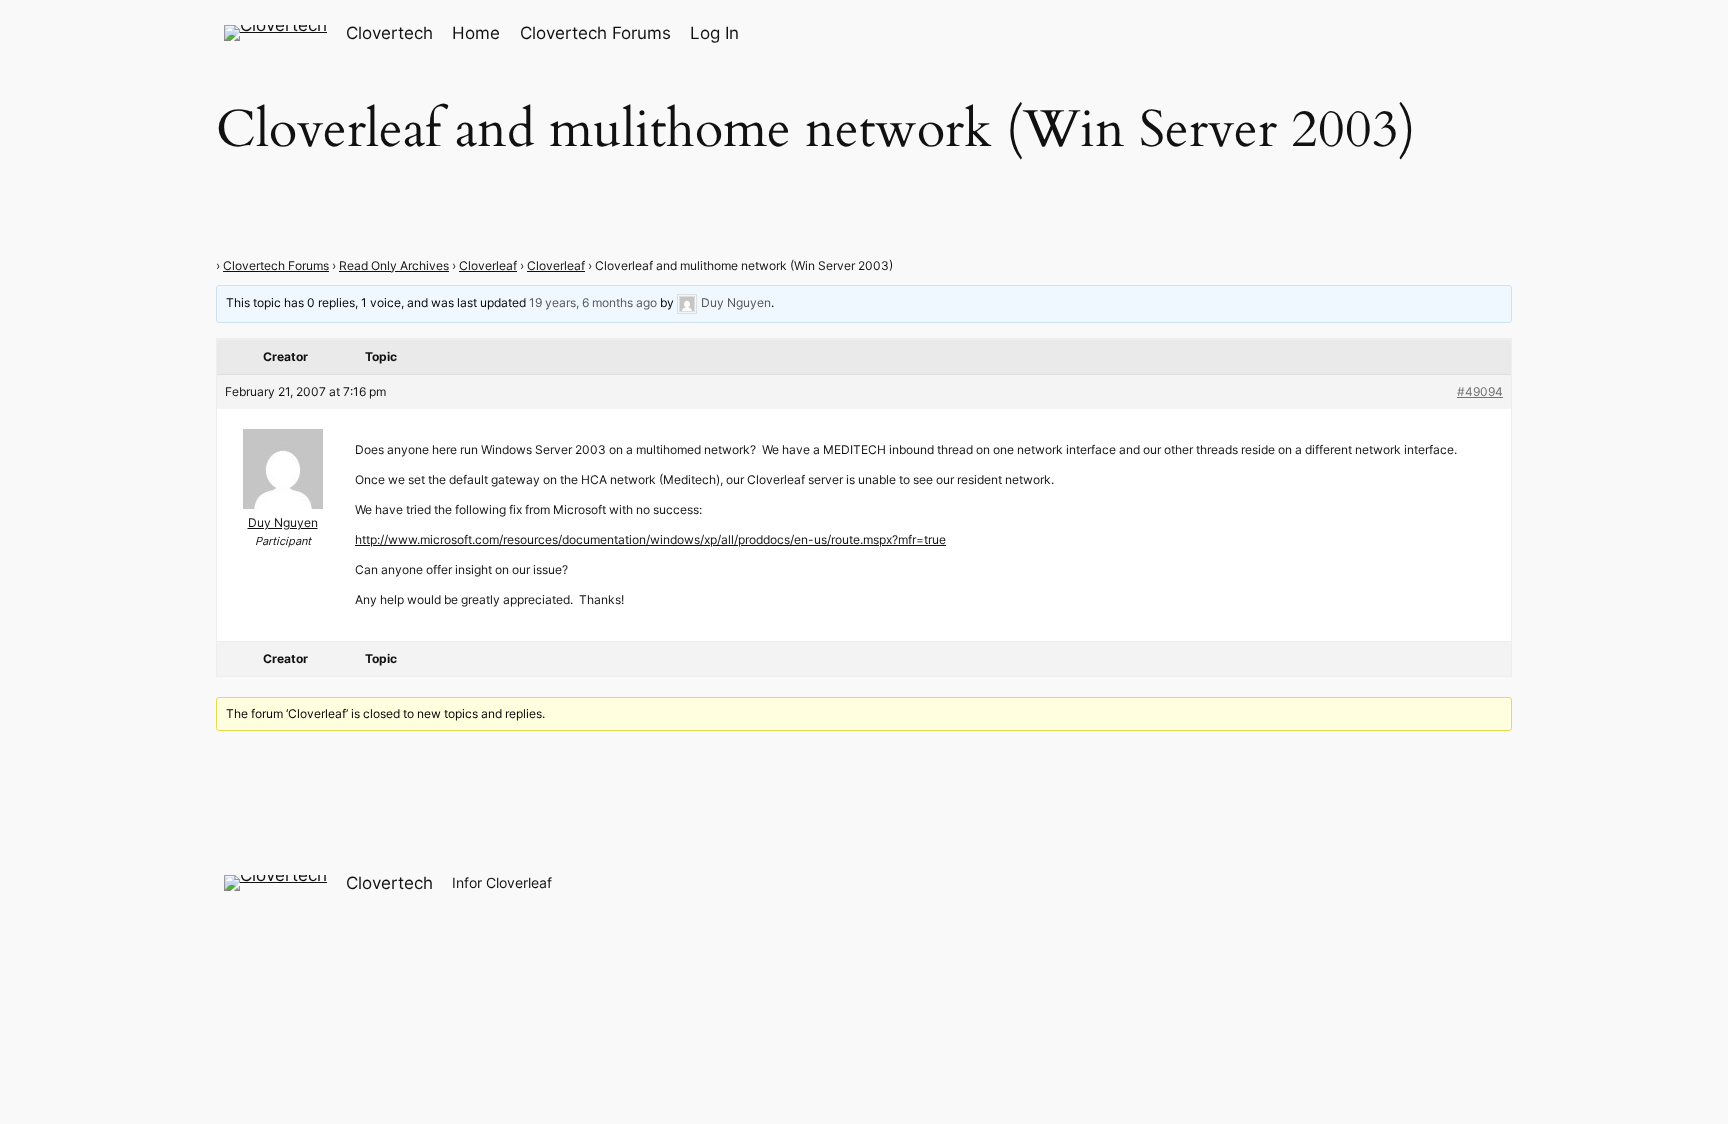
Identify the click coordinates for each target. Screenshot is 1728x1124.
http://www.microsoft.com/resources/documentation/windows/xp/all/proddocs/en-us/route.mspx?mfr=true (650, 539)
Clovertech (389, 33)
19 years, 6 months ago (593, 302)
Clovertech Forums (276, 265)
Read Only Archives (394, 265)
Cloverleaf (488, 265)
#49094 (1480, 391)
